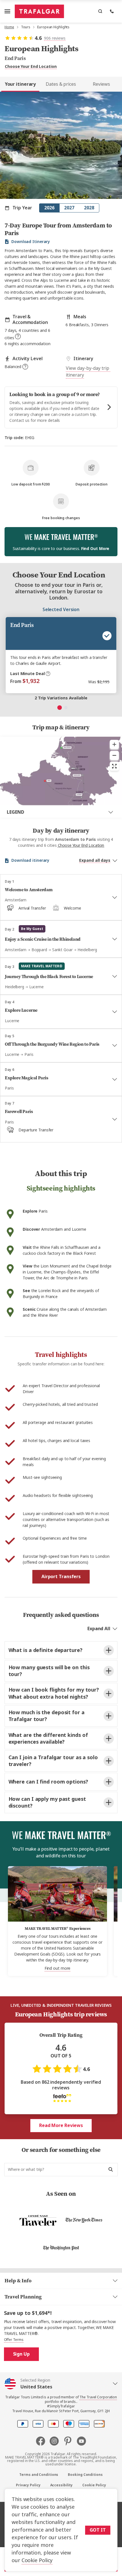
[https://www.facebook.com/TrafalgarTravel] (43, 2441)
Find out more (58, 1968)
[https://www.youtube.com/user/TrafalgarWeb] (81, 2441)
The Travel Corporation (98, 2397)
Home (9, 27)
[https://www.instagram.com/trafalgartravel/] (56, 2441)
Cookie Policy (37, 2560)
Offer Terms (14, 2340)
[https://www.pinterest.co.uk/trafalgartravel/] (70, 2441)
